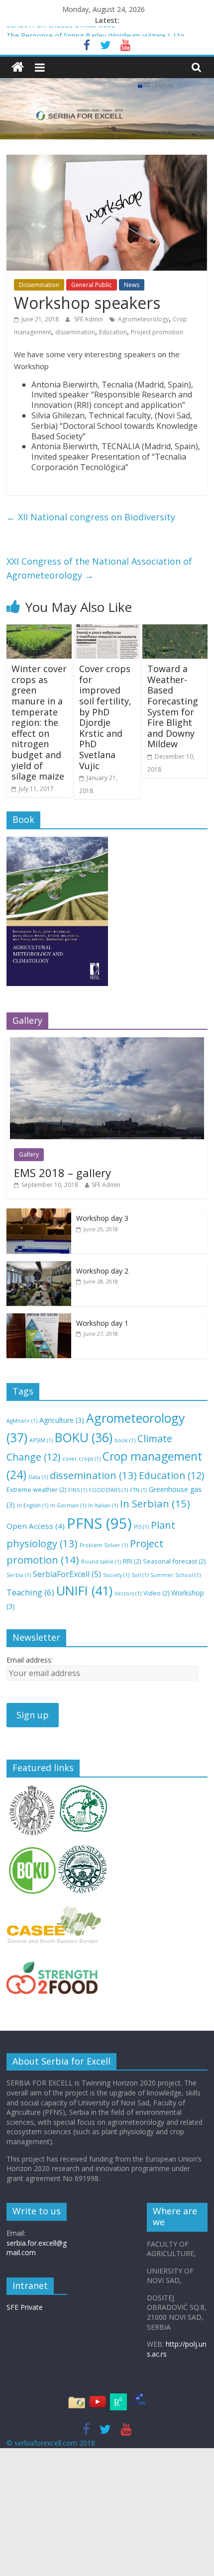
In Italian (103, 1505)
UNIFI (84, 1590)
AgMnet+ (22, 1421)
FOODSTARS (108, 1490)
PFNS (99, 1523)
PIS (141, 1527)
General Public (92, 285)
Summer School (175, 1575)
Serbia (19, 1575)
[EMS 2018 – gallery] (107, 1042)
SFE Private (25, 2307)
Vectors (128, 1593)
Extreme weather (36, 1489)
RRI (132, 1561)
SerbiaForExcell (67, 1574)
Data (38, 1477)
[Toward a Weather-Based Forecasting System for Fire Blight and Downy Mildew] (175, 630)
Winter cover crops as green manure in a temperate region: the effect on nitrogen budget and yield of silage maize (39, 722)
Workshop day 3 (102, 1218)
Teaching (30, 1592)
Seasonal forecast (174, 1561)
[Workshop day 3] (39, 1214)
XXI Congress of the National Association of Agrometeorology (99, 568)
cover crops (81, 1459)
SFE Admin (89, 319)
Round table (101, 1562)
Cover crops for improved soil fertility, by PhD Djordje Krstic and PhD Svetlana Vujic (105, 717)
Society (116, 1575)
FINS (78, 1490)
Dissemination (39, 285)
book (125, 1440)
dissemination (75, 332)
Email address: (30, 1660)
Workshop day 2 (102, 1271)
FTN (138, 1490)
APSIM (41, 1440)
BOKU (84, 1437)
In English (33, 1505)
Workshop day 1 (102, 1323)
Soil (140, 1575)
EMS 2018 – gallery (62, 1173)
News (132, 285)
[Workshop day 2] (39, 1266)
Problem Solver (104, 1545)
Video (156, 1593)
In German (68, 1505)
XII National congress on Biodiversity (91, 517)
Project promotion (157, 332)
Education (113, 332)
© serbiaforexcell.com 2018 (51, 2443)
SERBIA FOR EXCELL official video (61, 32)
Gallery (29, 1154)
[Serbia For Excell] (18, 67)
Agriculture (62, 1420)
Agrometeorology (143, 319)
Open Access (36, 1526)
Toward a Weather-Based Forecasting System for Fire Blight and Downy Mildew (173, 706)
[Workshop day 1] (39, 1319)
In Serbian (155, 1503)
